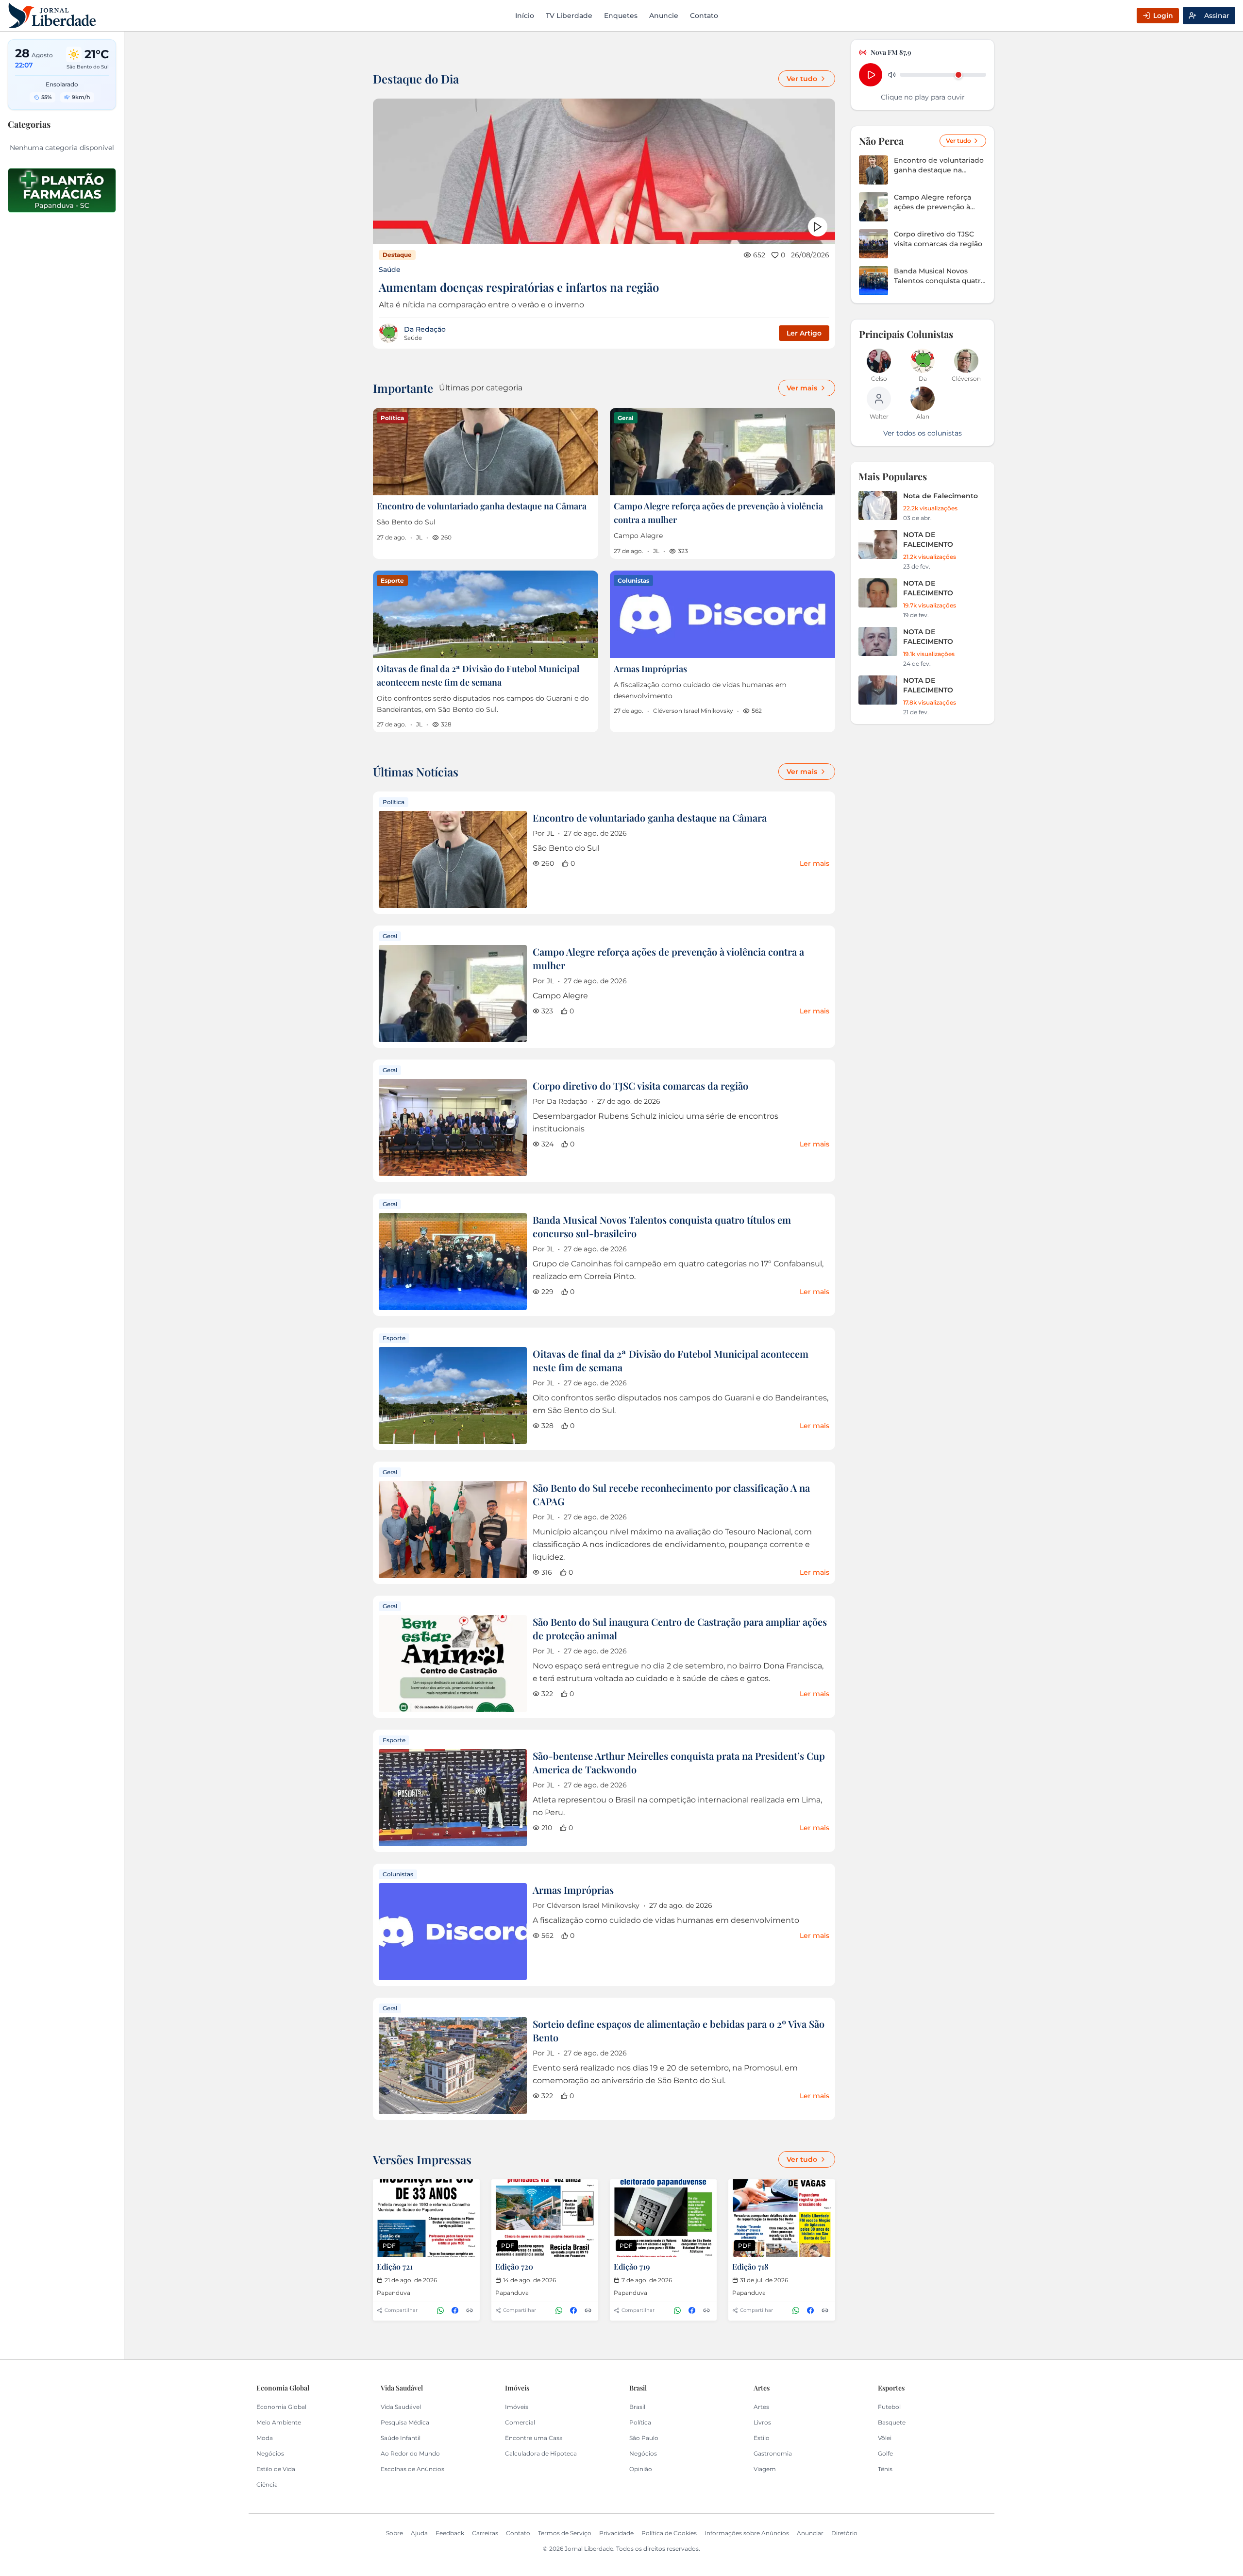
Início (525, 16)
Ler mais (815, 863)
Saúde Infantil (401, 2438)
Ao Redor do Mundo (410, 2453)
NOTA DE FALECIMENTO (928, 539)
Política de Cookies (669, 2533)
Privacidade (616, 2533)
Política (640, 2422)
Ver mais (802, 388)
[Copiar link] (470, 2310)
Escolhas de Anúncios (412, 2469)
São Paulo (644, 2438)
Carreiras (485, 2533)
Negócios (270, 2453)
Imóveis (517, 2407)
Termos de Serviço (565, 2533)
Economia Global (281, 2407)
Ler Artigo (804, 333)
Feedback (450, 2533)
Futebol (889, 2407)
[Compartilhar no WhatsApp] (440, 2310)
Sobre (395, 2533)
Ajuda (419, 2533)
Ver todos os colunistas (923, 433)
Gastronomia (773, 2453)
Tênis (885, 2469)
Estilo (762, 2438)
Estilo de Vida (276, 2469)
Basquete (892, 2422)
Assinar (1217, 16)
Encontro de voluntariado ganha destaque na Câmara (482, 506)
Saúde (390, 269)
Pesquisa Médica (405, 2422)
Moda (265, 2438)
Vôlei (885, 2438)
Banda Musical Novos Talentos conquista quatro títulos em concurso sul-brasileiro (940, 276)
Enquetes (621, 16)
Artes (761, 2407)
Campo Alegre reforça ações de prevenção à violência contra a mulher (938, 202)
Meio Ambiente (279, 2422)
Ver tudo (802, 79)
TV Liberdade (569, 16)
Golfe (885, 2453)
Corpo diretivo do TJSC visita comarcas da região (640, 1086)
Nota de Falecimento (941, 496)
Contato (704, 16)
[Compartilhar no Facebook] (455, 2310)
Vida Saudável (401, 2407)
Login (1163, 16)
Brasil (637, 2407)
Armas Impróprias (650, 669)
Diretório (844, 2533)
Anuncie (664, 16)
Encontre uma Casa (534, 2438)
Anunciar (810, 2533)
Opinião (641, 2469)
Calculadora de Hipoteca (541, 2453)
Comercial (520, 2422)
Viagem (765, 2469)
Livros (762, 2422)
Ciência (267, 2484)
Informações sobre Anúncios (747, 2533)
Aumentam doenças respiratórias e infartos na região (519, 287)
